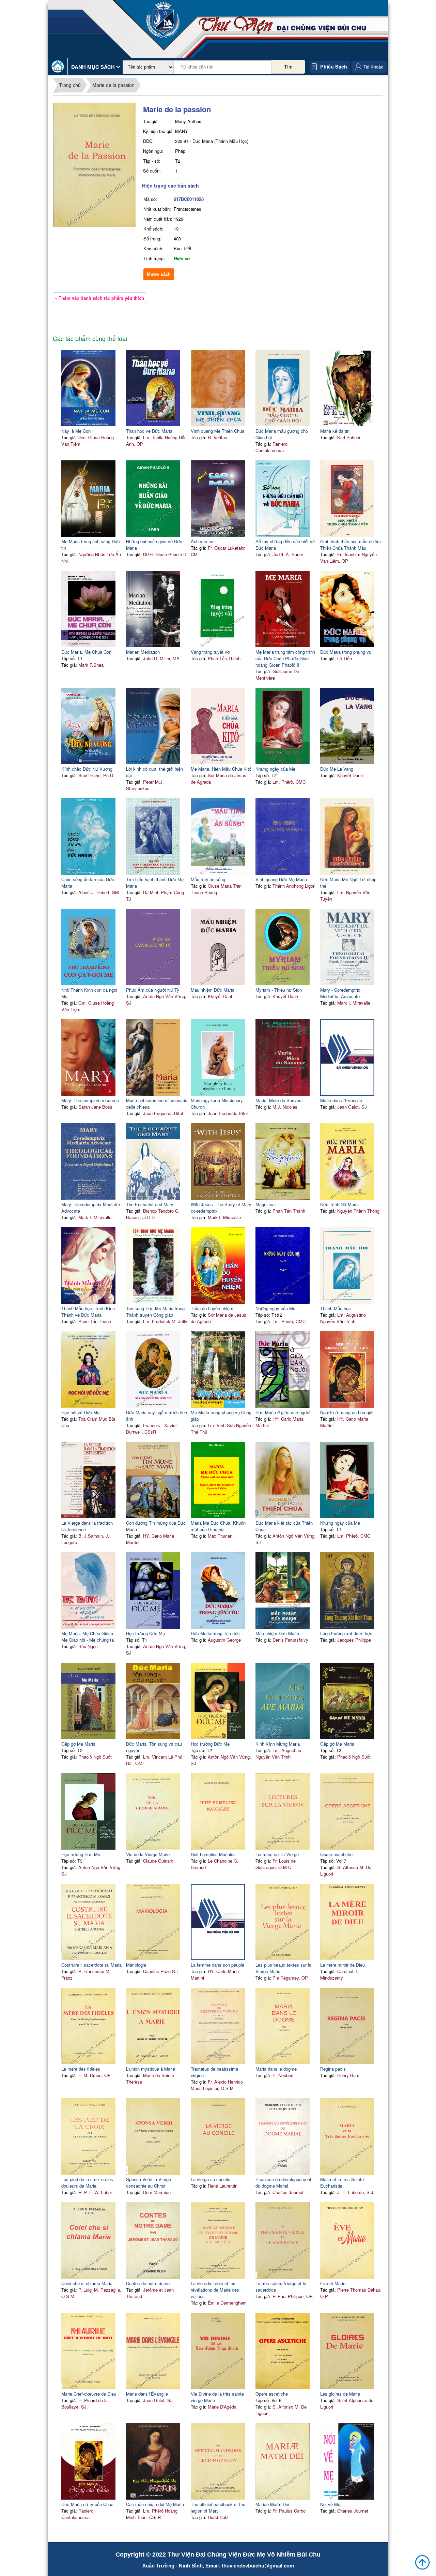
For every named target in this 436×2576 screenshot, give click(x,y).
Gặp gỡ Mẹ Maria (78, 1744)
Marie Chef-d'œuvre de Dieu (89, 2394)
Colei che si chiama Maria (87, 2283)
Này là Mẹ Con (76, 431)
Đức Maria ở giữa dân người (283, 1412)
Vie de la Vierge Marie (148, 1854)
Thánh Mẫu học (336, 1308)
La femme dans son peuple (217, 1965)
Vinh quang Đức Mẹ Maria (281, 879)
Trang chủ (70, 85)
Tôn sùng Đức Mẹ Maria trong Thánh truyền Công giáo (155, 1312)
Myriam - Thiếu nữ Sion (279, 990)
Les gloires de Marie (340, 2394)
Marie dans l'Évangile (341, 1100)
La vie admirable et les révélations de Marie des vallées (215, 2290)
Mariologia (136, 1965)
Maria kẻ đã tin (335, 431)
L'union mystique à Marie (151, 2069)
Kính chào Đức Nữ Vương (87, 769)
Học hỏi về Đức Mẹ (80, 1412)
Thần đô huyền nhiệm (212, 1308)
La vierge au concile (211, 2179)
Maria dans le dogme (276, 2069)
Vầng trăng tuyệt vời (211, 652)
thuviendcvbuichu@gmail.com (258, 2566)
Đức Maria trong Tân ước (215, 1633)
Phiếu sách (334, 66)
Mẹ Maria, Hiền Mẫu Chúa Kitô (221, 769)
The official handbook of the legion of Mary (218, 2507)
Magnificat (266, 1204)
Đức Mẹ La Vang (337, 769)
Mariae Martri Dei (272, 2504)
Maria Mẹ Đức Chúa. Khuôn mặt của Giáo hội (218, 1526)
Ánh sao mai (203, 541)
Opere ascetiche (336, 1854)
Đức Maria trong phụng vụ (346, 652)
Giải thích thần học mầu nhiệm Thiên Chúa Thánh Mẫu (351, 545)
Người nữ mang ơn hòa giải (347, 1412)
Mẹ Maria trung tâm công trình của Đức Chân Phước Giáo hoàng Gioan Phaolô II (285, 658)
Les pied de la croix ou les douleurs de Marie (87, 2182)
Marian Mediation (143, 652)
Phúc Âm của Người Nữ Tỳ (153, 990)
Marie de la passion (113, 85)
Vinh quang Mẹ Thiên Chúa (217, 431)
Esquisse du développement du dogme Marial (283, 2182)
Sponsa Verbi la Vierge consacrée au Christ (149, 2182)
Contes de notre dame (148, 2283)
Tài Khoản (373, 67)
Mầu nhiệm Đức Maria (213, 990)
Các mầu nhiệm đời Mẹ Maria (155, 2504)
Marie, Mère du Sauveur (279, 1100)
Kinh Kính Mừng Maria (278, 1744)
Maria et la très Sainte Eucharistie (342, 2182)
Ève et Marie (333, 2283)
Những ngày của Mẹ (275, 769)
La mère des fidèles (81, 2069)
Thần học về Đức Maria (149, 431)
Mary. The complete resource (90, 1100)
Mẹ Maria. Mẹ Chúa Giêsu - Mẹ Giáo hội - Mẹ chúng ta (89, 1637)
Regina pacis (333, 2069)
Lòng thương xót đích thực (346, 1633)
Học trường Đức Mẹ (145, 1633)
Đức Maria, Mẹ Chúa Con (86, 652)
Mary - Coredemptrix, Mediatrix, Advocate (341, 993)
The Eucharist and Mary (150, 1204)
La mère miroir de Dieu (342, 1965)
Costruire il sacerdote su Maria (91, 1965)
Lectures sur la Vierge (277, 1854)
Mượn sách (159, 274)
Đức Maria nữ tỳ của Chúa (87, 2504)
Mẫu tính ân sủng (208, 879)
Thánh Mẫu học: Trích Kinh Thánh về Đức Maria (88, 1312)
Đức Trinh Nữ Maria (339, 1204)
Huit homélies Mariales (213, 1854)
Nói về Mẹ (330, 2504)
